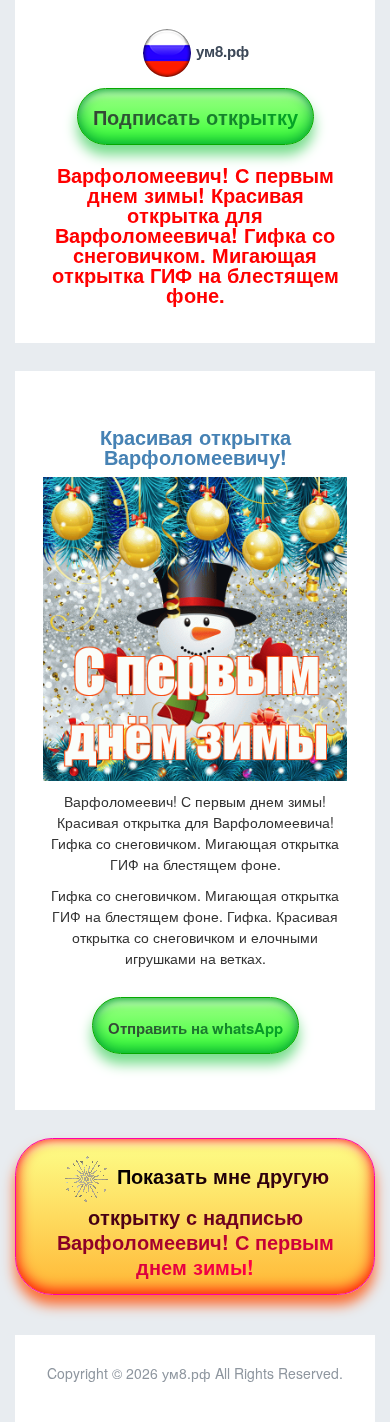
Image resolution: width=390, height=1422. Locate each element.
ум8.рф (222, 51)
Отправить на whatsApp (195, 1028)
